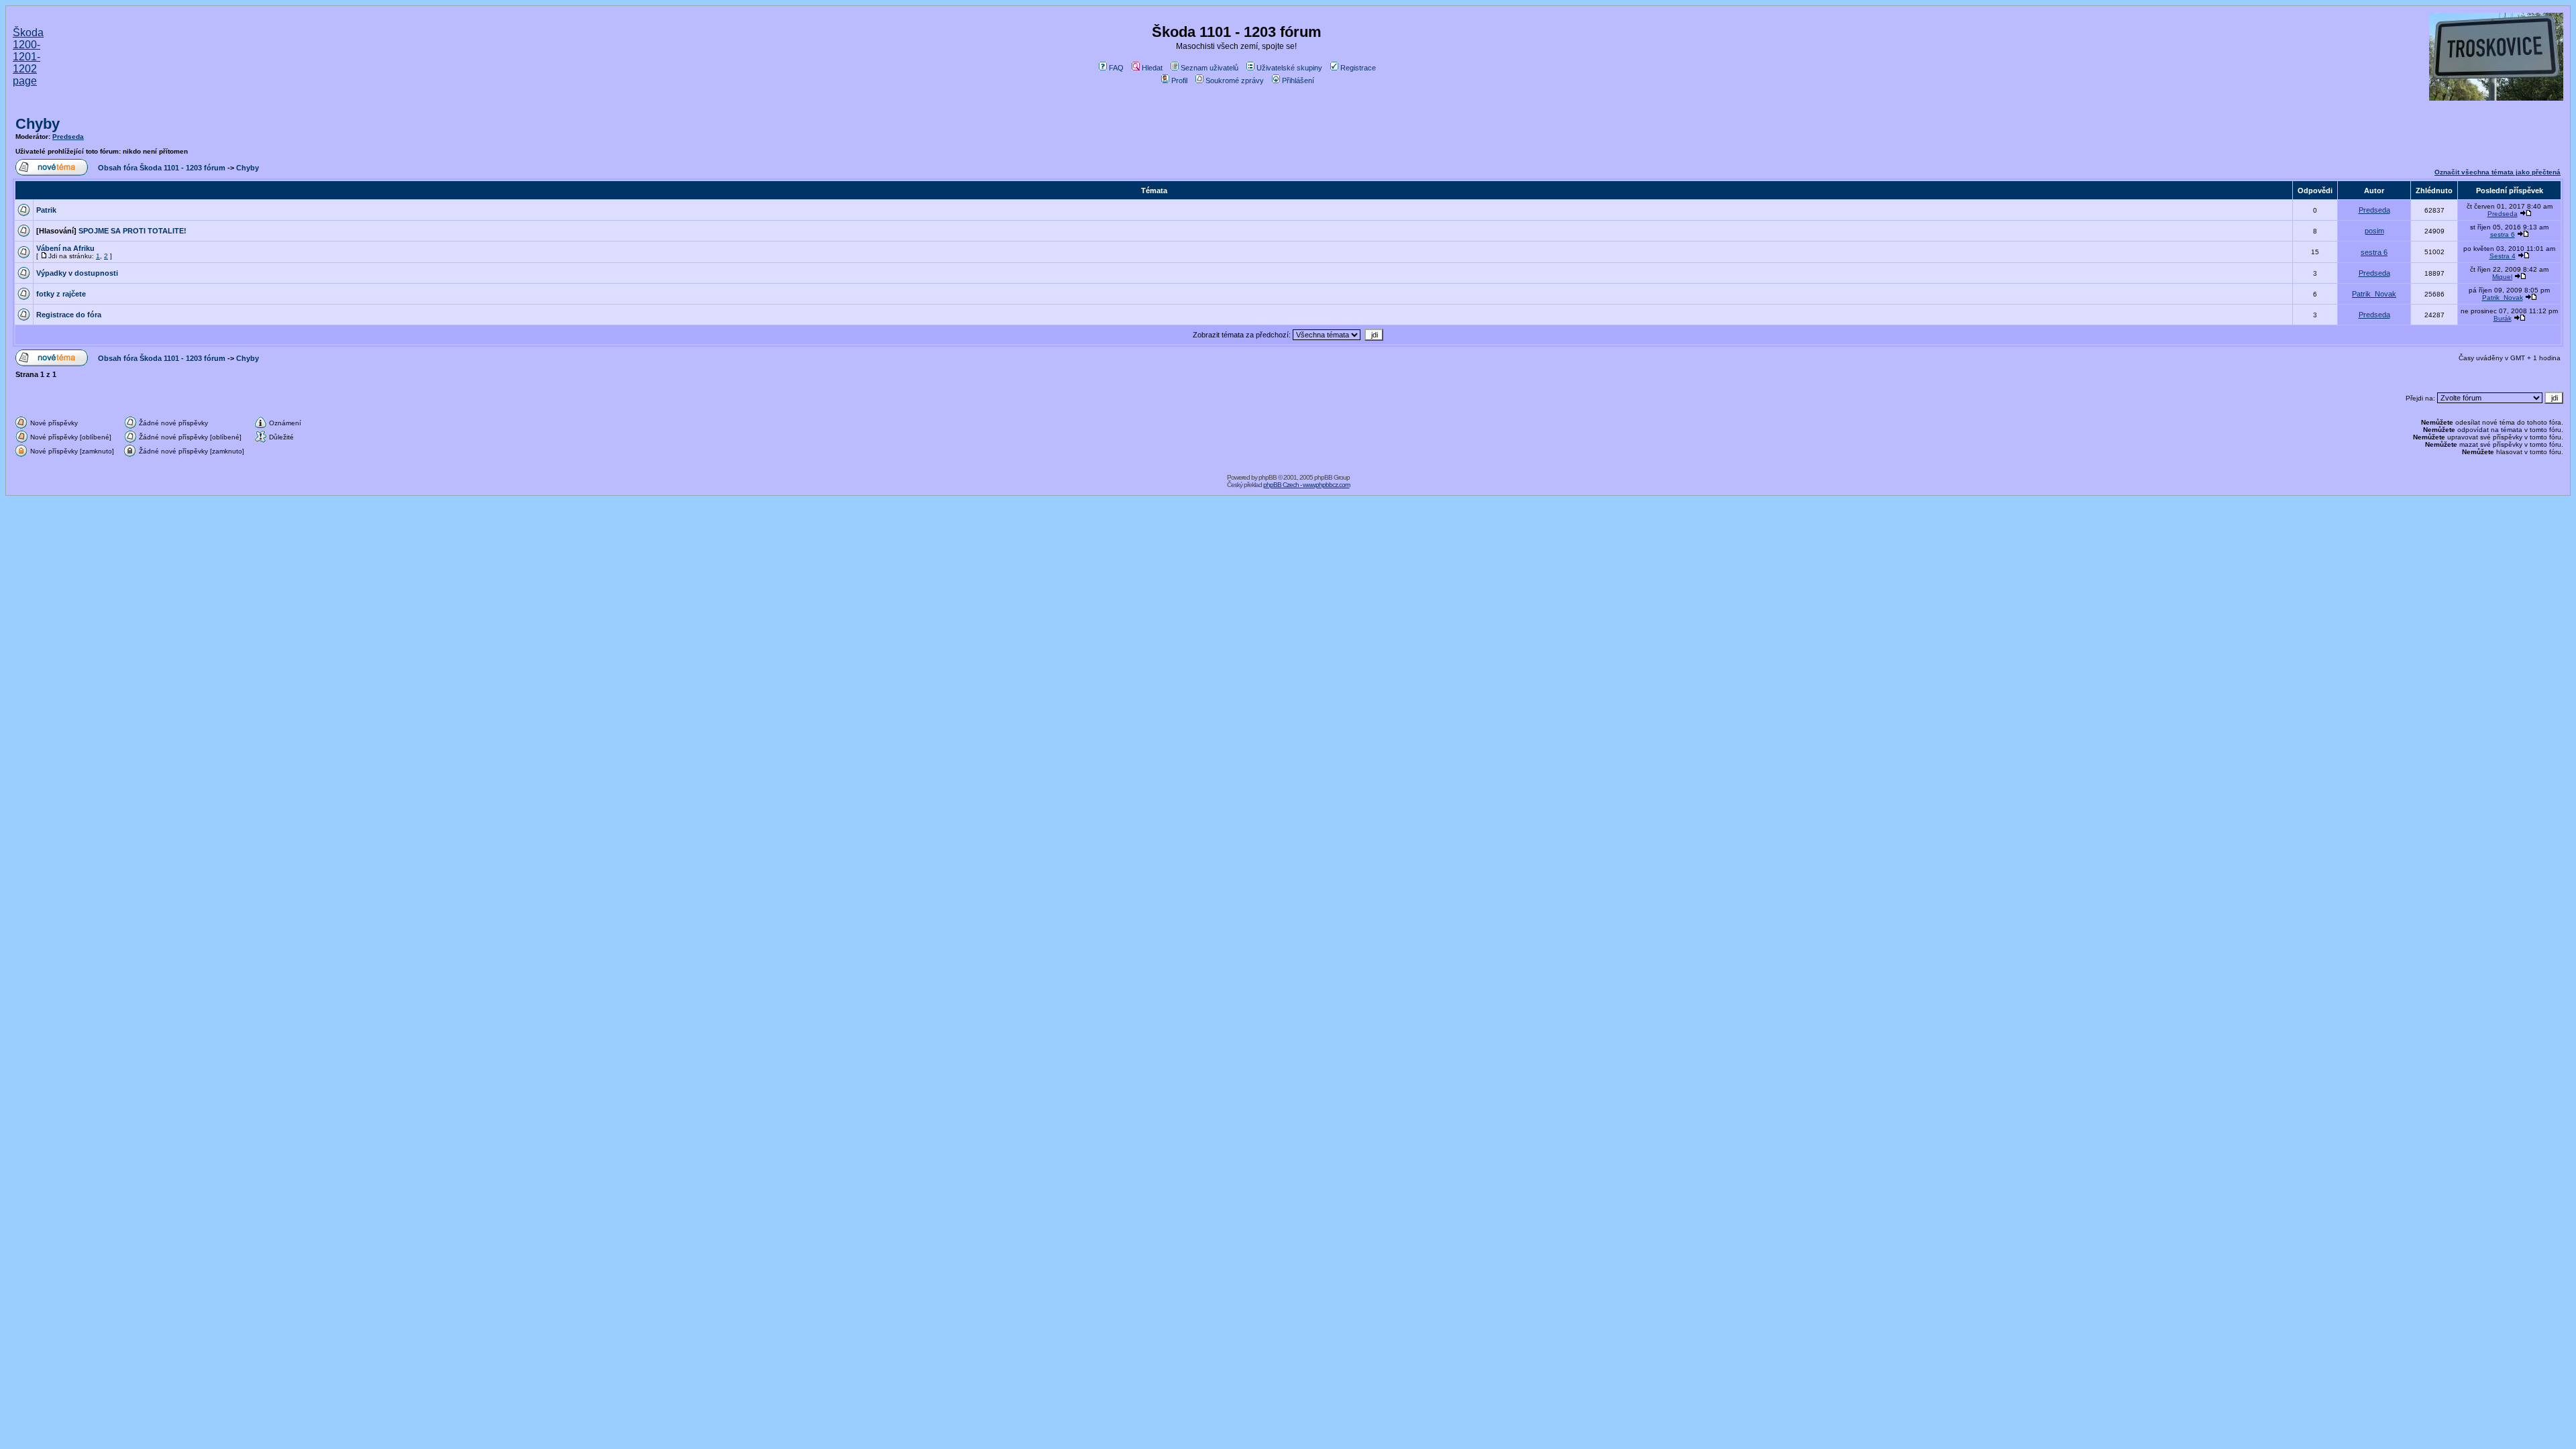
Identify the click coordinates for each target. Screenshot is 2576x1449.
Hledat (1152, 68)
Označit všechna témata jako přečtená (2498, 172)
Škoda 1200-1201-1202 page (28, 57)
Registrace (1358, 68)
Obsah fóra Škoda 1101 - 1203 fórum (162, 168)
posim (2374, 231)
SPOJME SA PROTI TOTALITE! (132, 231)
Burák (2503, 318)
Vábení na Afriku (65, 248)
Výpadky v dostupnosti (77, 273)
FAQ (1116, 68)
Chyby (38, 124)
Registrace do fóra (69, 315)
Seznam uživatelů (1210, 68)
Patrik (46, 210)
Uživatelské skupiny (1289, 68)
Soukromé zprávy (1235, 80)
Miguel (2502, 277)
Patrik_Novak (2374, 294)
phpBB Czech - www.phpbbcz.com (1306, 485)
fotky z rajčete (61, 294)
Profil (1179, 80)
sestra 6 (2503, 234)
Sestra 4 (2503, 256)
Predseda (68, 137)
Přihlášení (1298, 80)
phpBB (1268, 477)
